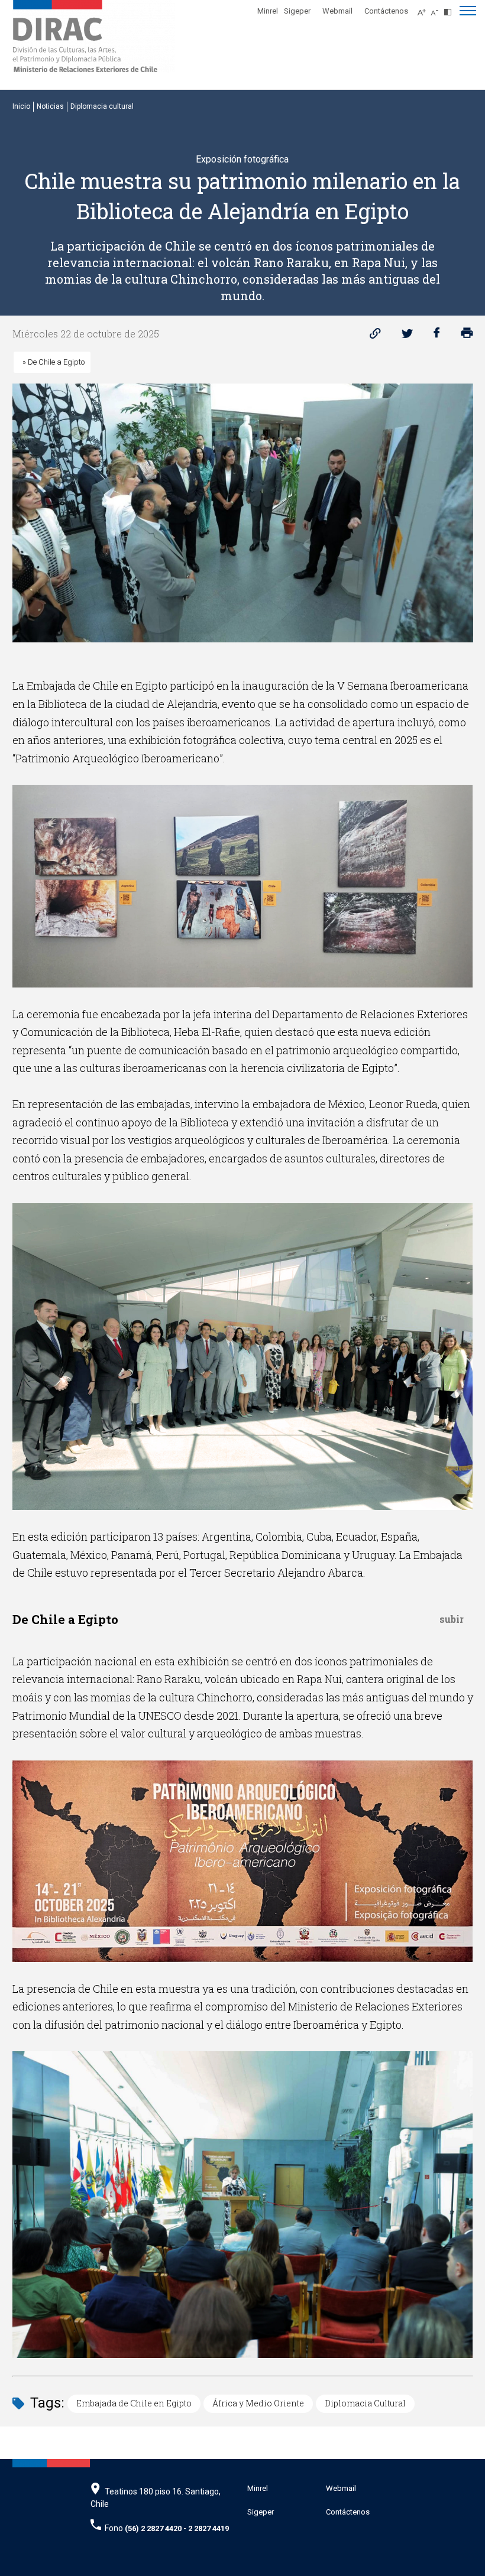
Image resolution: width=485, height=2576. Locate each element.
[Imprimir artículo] (467, 336)
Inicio (21, 106)
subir (452, 1619)
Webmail (337, 11)
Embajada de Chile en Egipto (134, 2403)
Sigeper (297, 11)
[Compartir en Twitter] (407, 336)
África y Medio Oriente (258, 2403)
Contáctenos (386, 11)
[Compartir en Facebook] (437, 336)
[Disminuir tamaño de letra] (437, 9)
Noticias (50, 106)
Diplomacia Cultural (365, 2403)
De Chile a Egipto (54, 362)
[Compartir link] (375, 336)
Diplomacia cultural (102, 106)
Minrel (268, 11)
